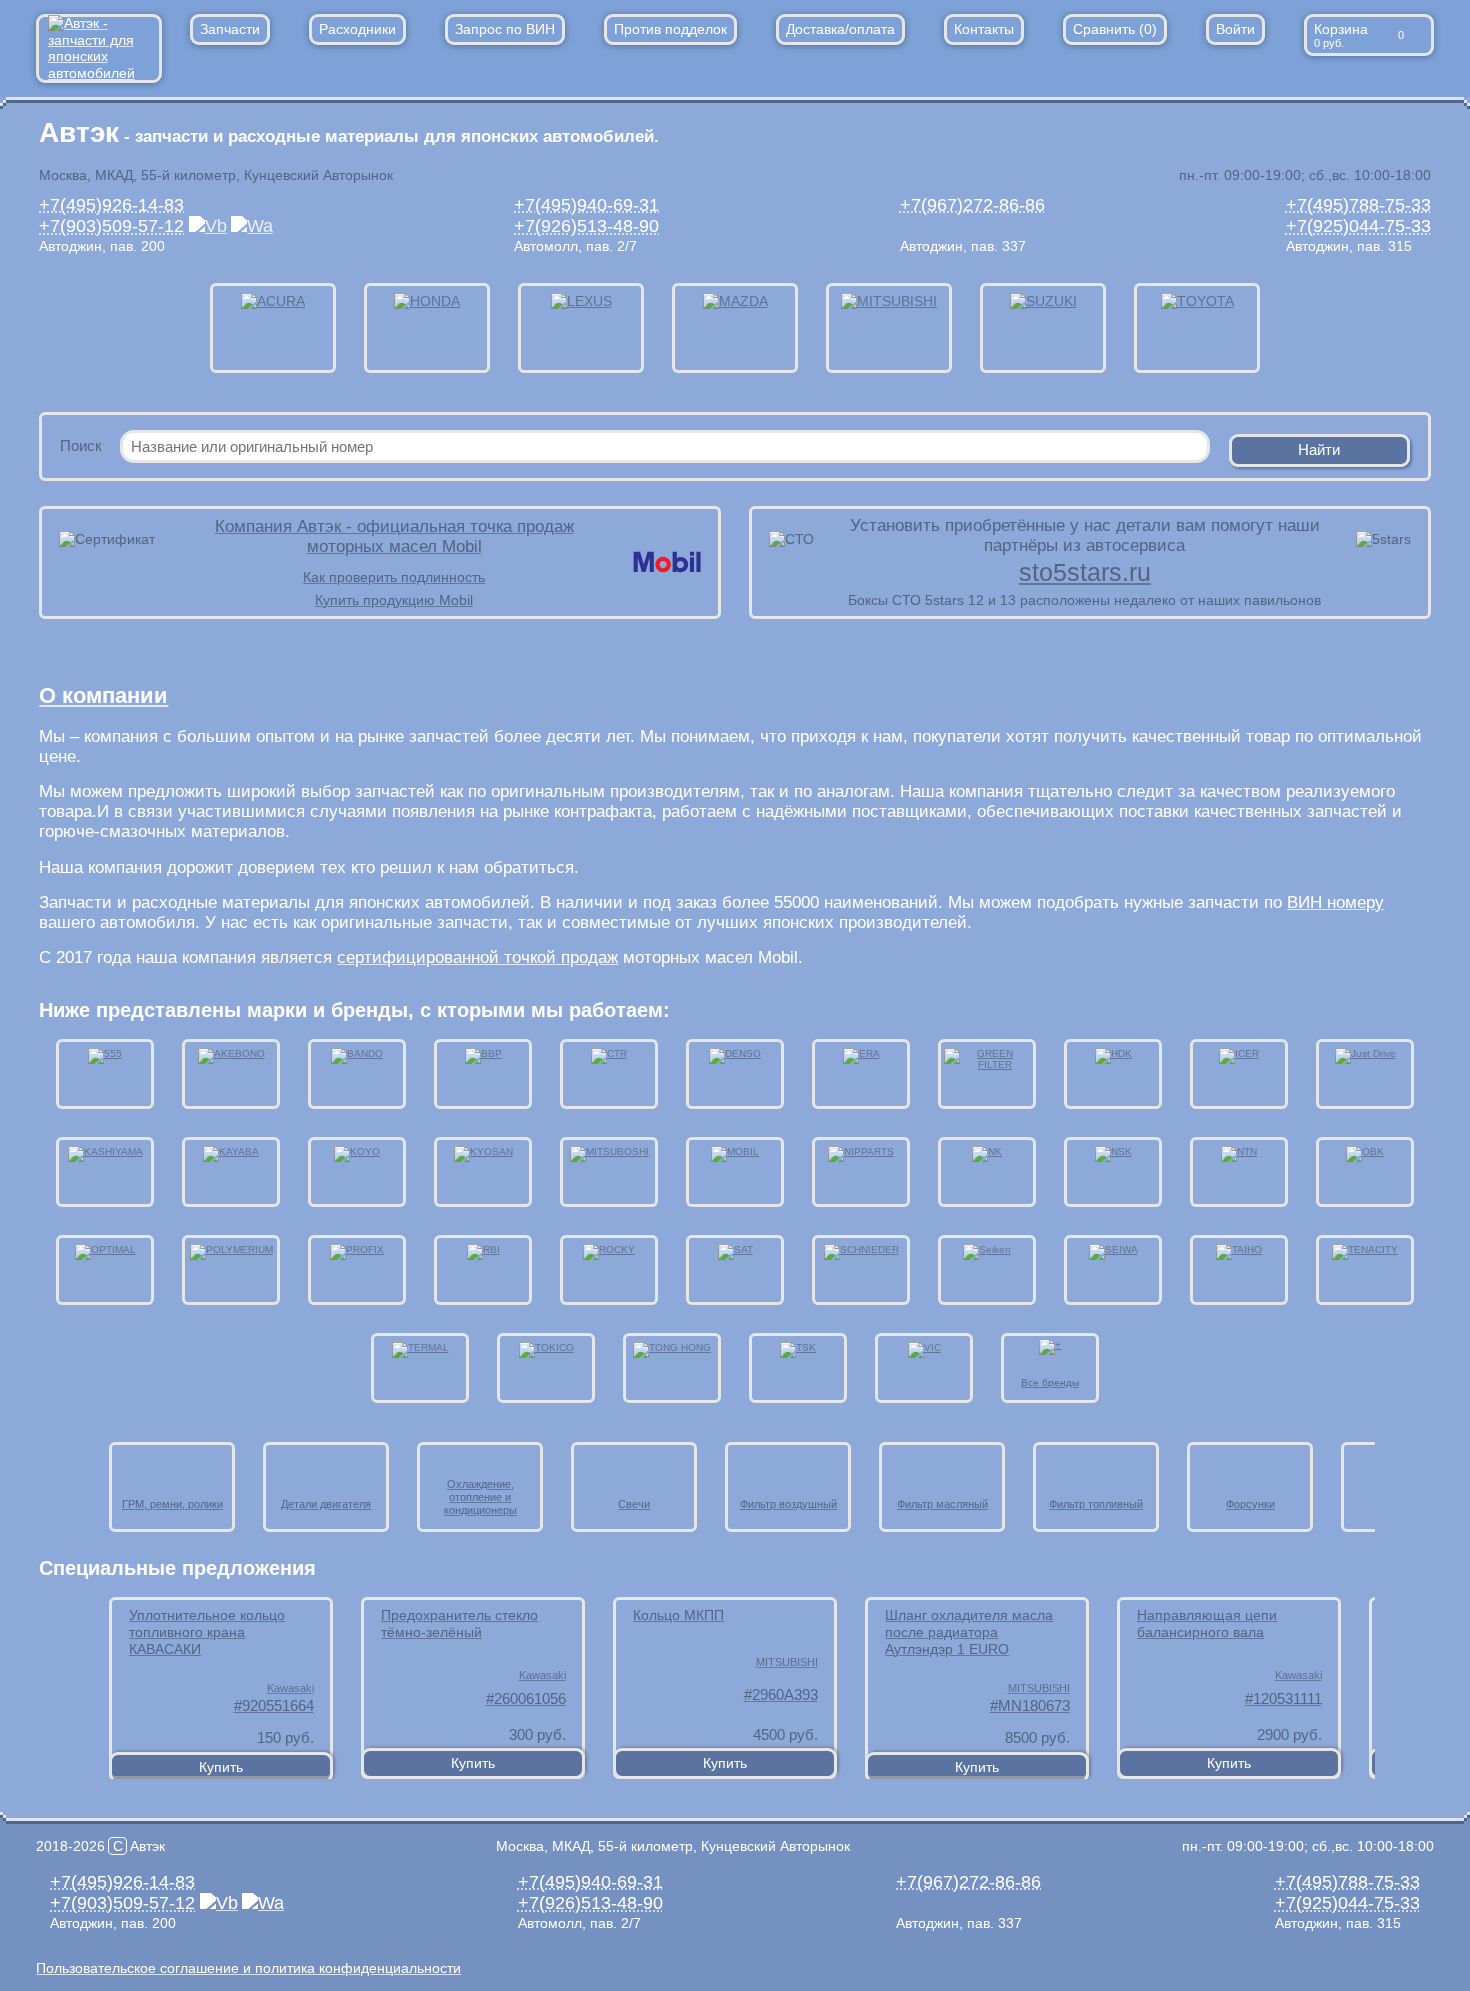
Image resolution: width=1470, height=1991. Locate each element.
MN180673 (1034, 1705)
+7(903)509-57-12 (111, 226)
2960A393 (785, 1694)
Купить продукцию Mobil (394, 600)
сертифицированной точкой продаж (477, 957)
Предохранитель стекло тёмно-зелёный (459, 1623)
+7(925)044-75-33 (1358, 226)
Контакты (984, 29)
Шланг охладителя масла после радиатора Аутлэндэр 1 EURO (969, 1632)
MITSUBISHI (786, 1662)
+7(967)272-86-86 (972, 205)
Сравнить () (1115, 29)
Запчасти (230, 29)
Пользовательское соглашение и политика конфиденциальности (248, 1968)
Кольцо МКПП (678, 1615)
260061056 (530, 1698)
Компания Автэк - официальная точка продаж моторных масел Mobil (394, 536)
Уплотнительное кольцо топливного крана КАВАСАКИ (207, 1632)
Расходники (357, 29)
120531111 (1287, 1698)
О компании (103, 695)
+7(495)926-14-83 (111, 205)
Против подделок (670, 29)
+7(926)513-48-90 (586, 226)
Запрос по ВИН (505, 29)
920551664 (278, 1705)
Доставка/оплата (840, 29)
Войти (1235, 29)
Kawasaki (290, 1688)
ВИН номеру (1335, 902)
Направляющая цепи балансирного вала (1207, 1623)
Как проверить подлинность (394, 577)
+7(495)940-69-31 (586, 205)
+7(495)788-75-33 (1358, 205)
